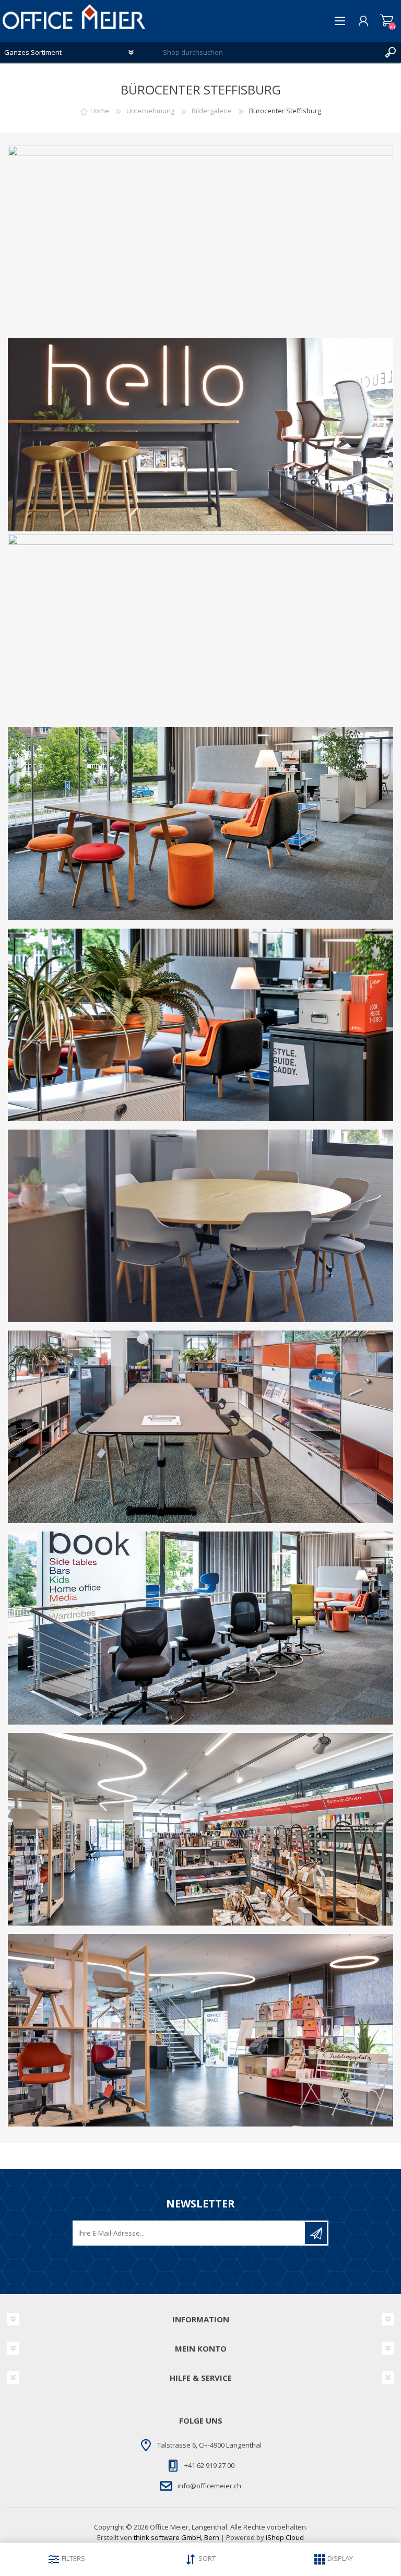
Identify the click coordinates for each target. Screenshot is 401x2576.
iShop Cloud (285, 2537)
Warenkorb (387, 21)
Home (100, 111)
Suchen (391, 52)
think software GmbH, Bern (176, 2537)
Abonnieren (316, 2233)
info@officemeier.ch (209, 2486)
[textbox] (264, 52)
